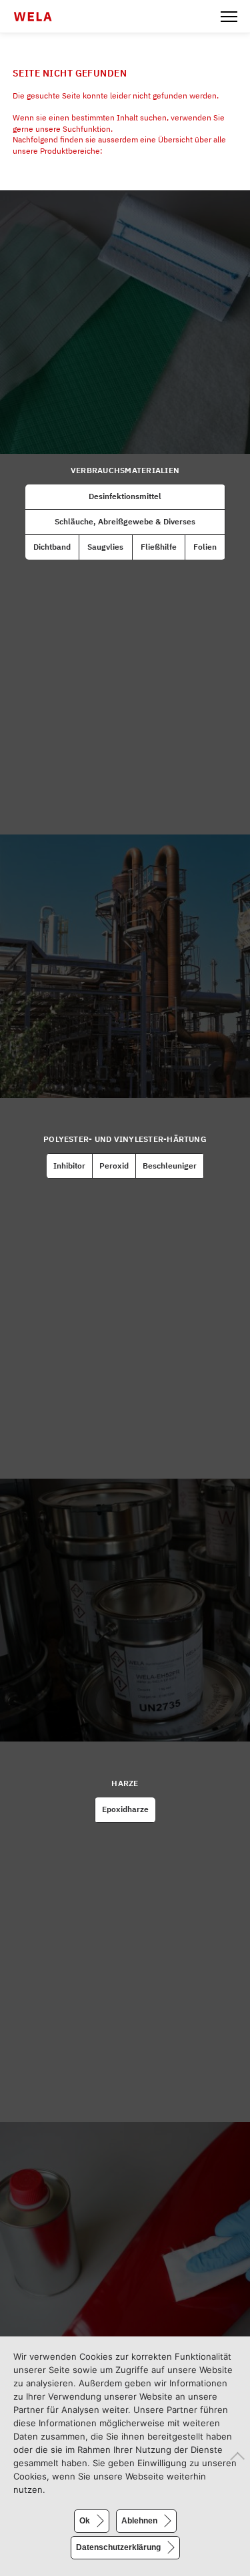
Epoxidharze (125, 1809)
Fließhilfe (159, 547)
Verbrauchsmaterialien (125, 470)
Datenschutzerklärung (118, 2547)
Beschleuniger (170, 1166)
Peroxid (114, 1166)
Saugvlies (105, 547)
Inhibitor (69, 1166)
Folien (205, 547)
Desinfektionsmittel (125, 496)
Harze (125, 1783)
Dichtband (52, 547)
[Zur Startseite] (41, 17)
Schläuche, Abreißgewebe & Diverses (125, 521)
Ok (85, 2521)
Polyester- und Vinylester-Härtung (125, 1139)
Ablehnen (139, 2521)
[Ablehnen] (233, 2456)
